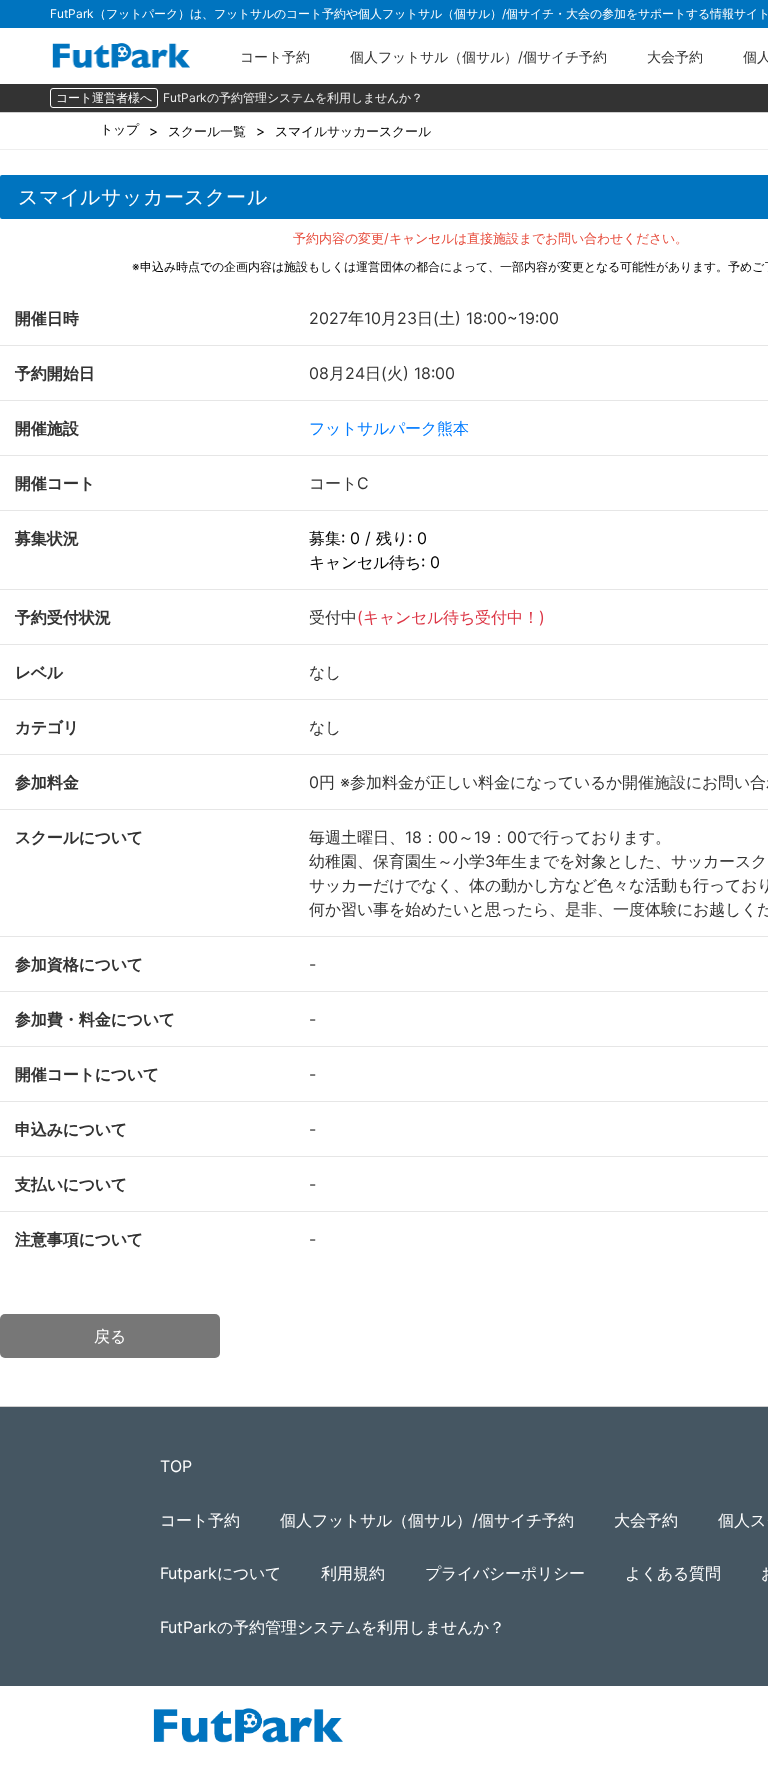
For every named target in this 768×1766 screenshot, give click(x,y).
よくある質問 (673, 1573)
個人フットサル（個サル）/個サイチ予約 (478, 56)
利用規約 (353, 1573)
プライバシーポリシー (505, 1573)
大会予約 (675, 56)
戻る (110, 1336)
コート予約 (275, 56)
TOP (176, 1466)
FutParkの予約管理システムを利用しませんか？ (293, 97)
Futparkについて (220, 1573)
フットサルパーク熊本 (389, 428)
